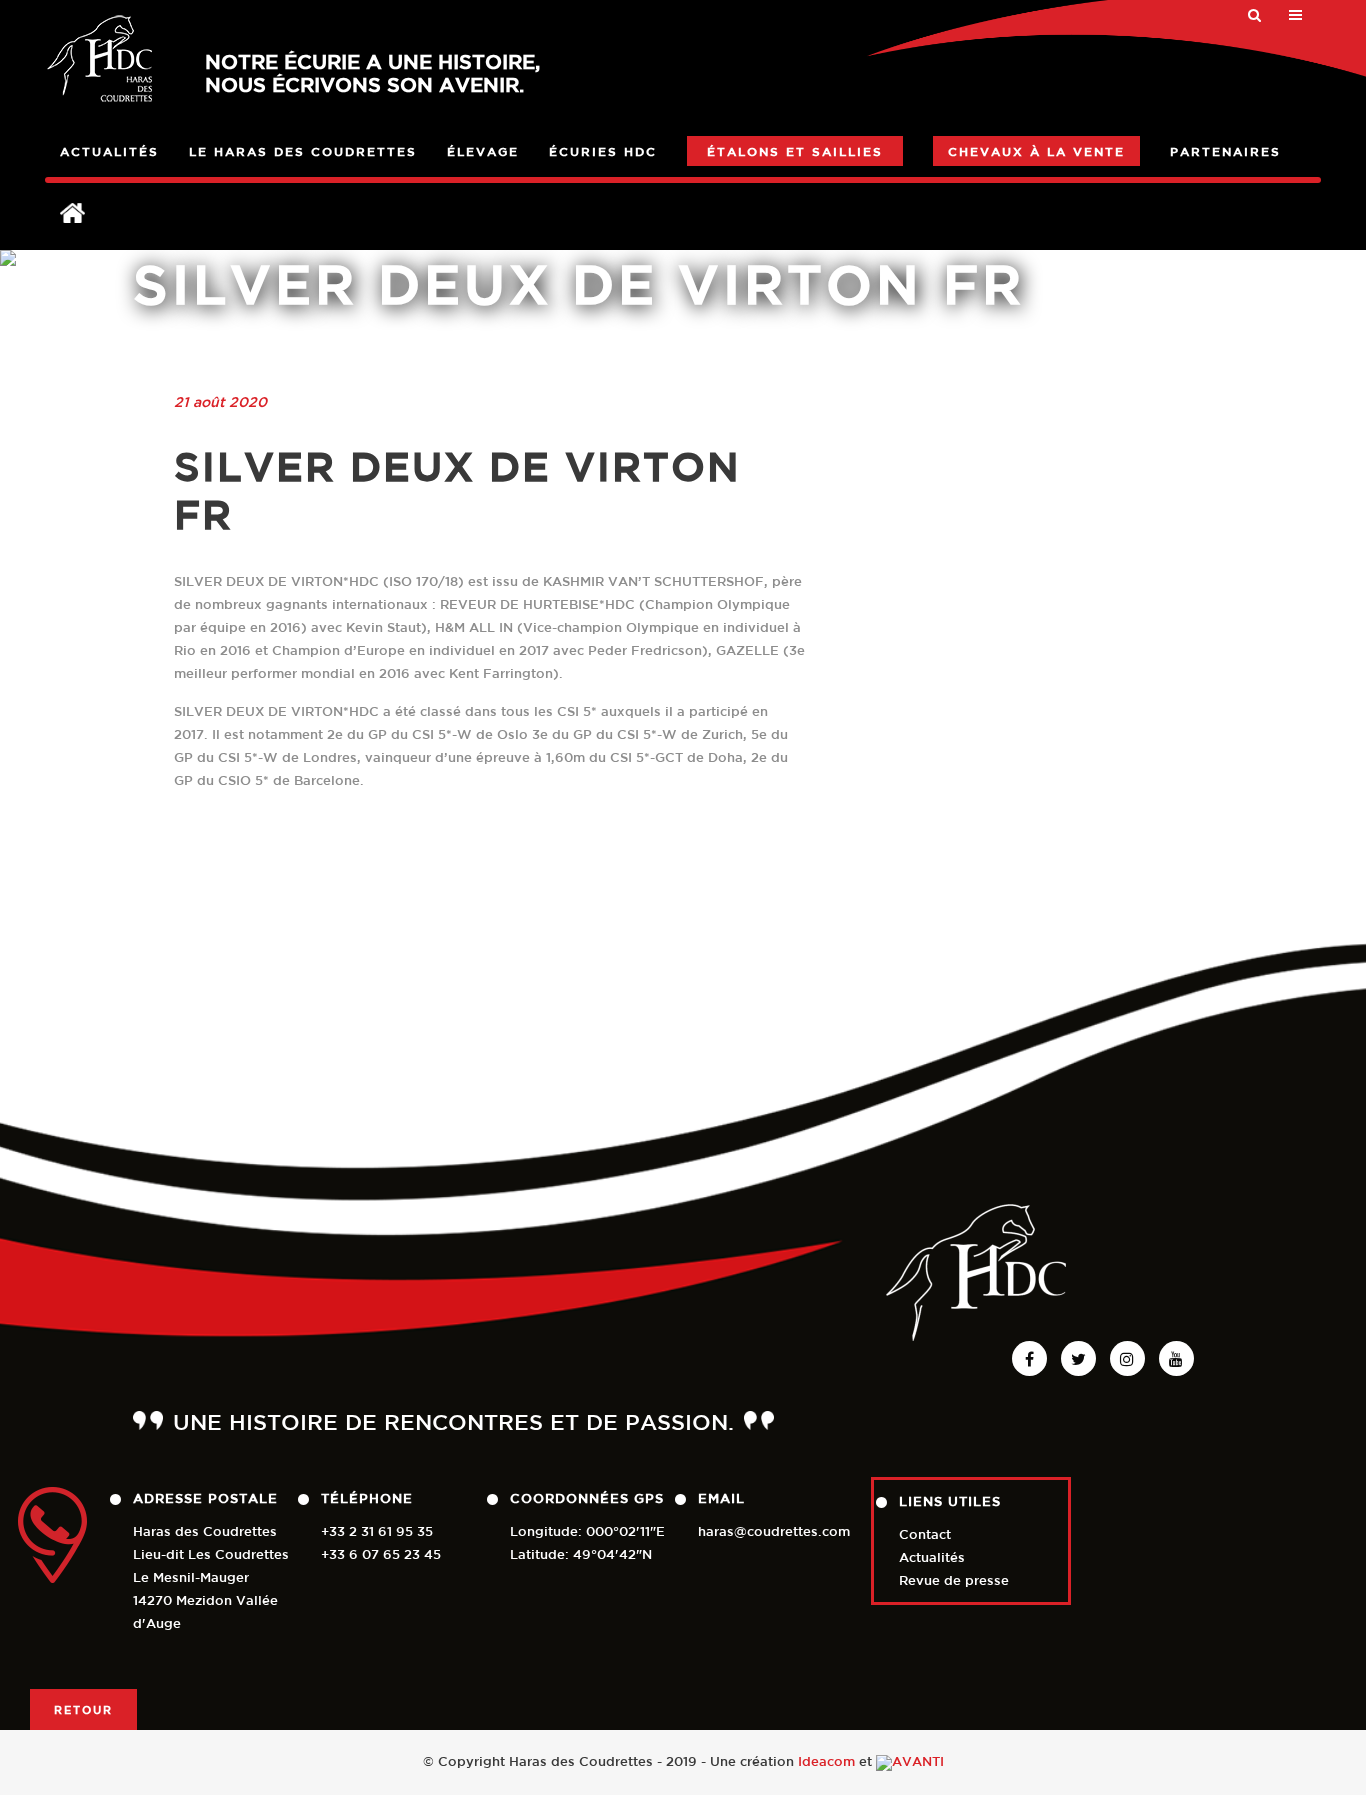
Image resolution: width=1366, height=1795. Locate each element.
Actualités (932, 1557)
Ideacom (826, 1761)
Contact (925, 1534)
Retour (83, 1709)
